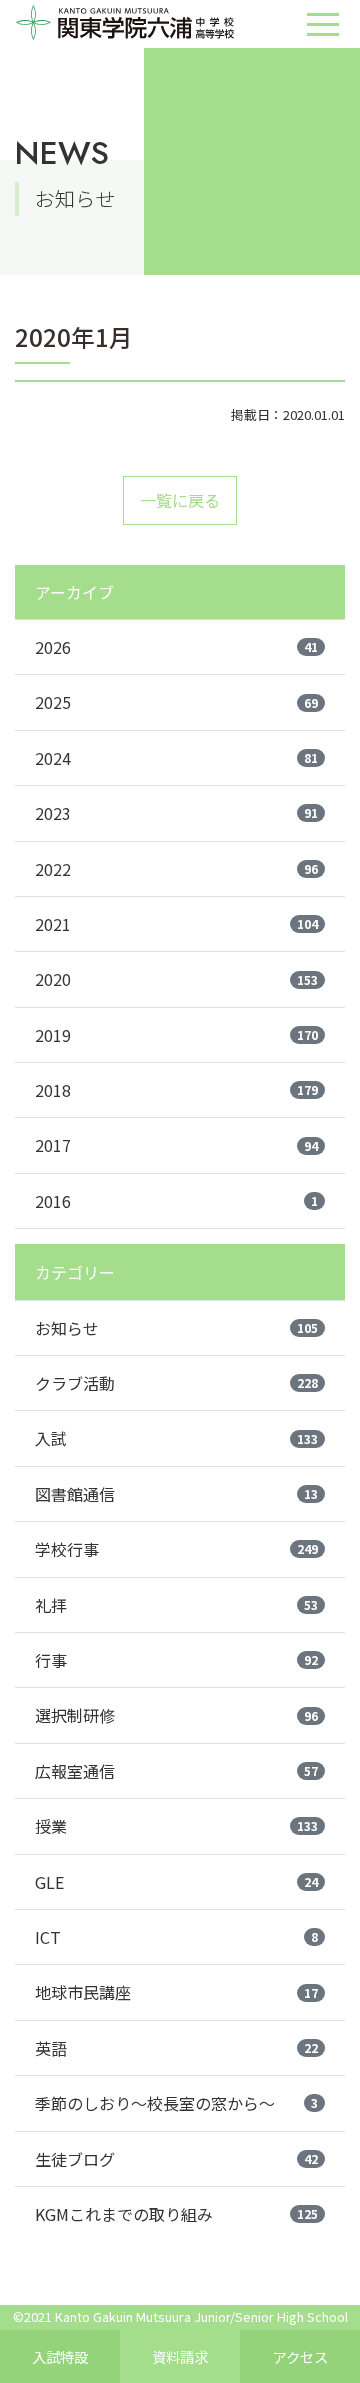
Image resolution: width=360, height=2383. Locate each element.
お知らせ (176, 1328)
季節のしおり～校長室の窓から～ (176, 2103)
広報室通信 (176, 1771)
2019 (176, 1035)
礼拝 (176, 1605)
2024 (176, 758)
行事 (176, 1660)
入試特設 (60, 2356)
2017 (176, 1145)
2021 (176, 924)
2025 (176, 702)
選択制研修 (176, 1715)
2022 (176, 869)
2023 (176, 813)
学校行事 (176, 1549)
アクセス (300, 2356)
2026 (176, 647)
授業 (176, 1826)
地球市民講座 (176, 1992)
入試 (176, 1438)
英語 (176, 2048)
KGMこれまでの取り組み (176, 2214)
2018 (176, 1090)
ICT (176, 1937)
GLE (176, 1882)
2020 (176, 979)
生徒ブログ (176, 2159)
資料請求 (180, 2356)
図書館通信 (176, 1494)
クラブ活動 (176, 1383)
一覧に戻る (180, 500)
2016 (176, 1201)
